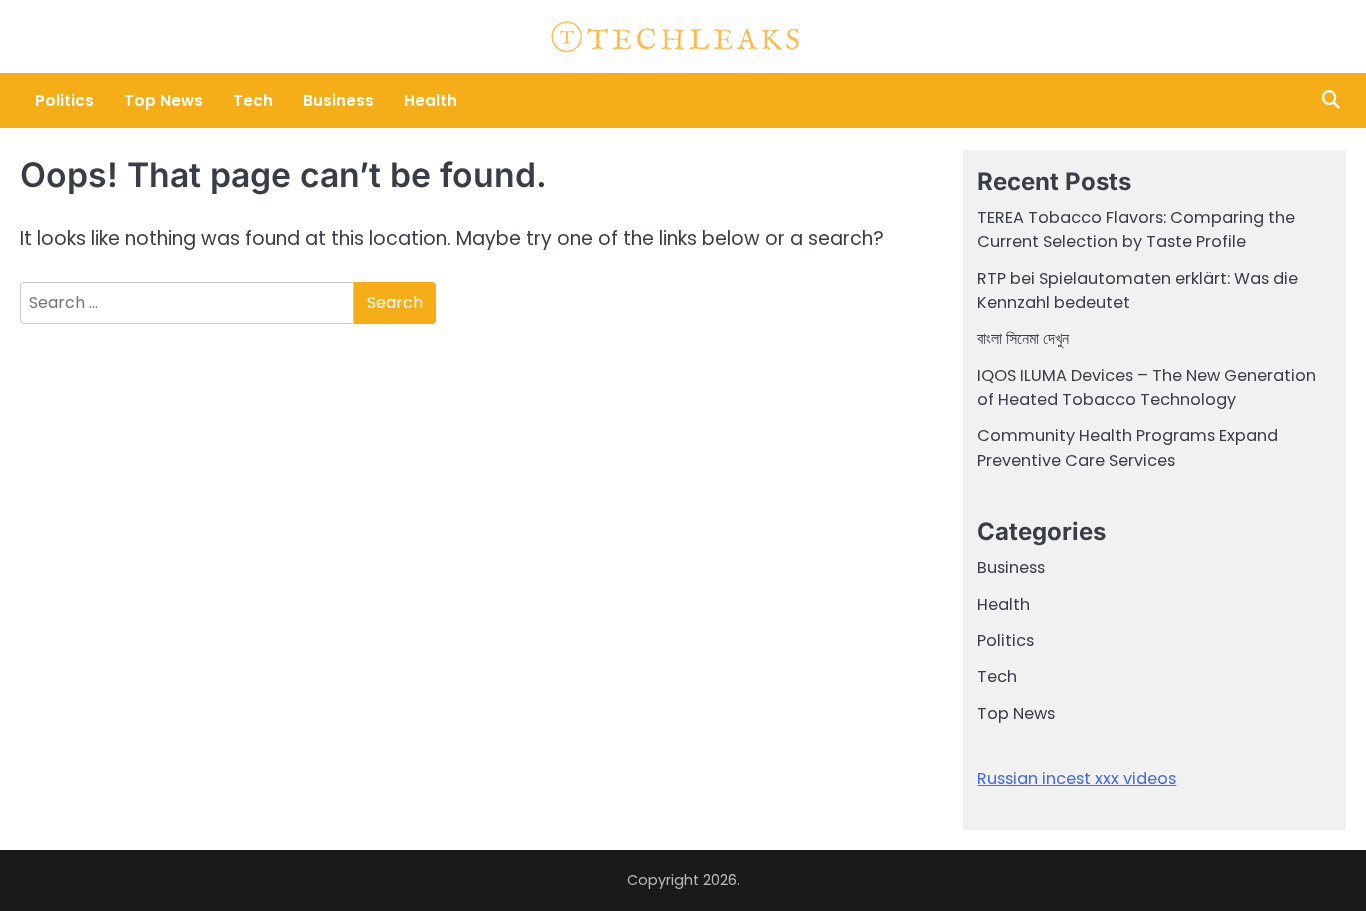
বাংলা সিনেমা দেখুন (1023, 338)
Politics (64, 100)
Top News (163, 100)
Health (430, 100)
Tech (253, 100)
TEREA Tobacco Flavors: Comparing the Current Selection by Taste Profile (1136, 229)
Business (338, 100)
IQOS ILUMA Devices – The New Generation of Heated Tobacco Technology (1146, 387)
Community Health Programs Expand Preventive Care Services (1127, 447)
